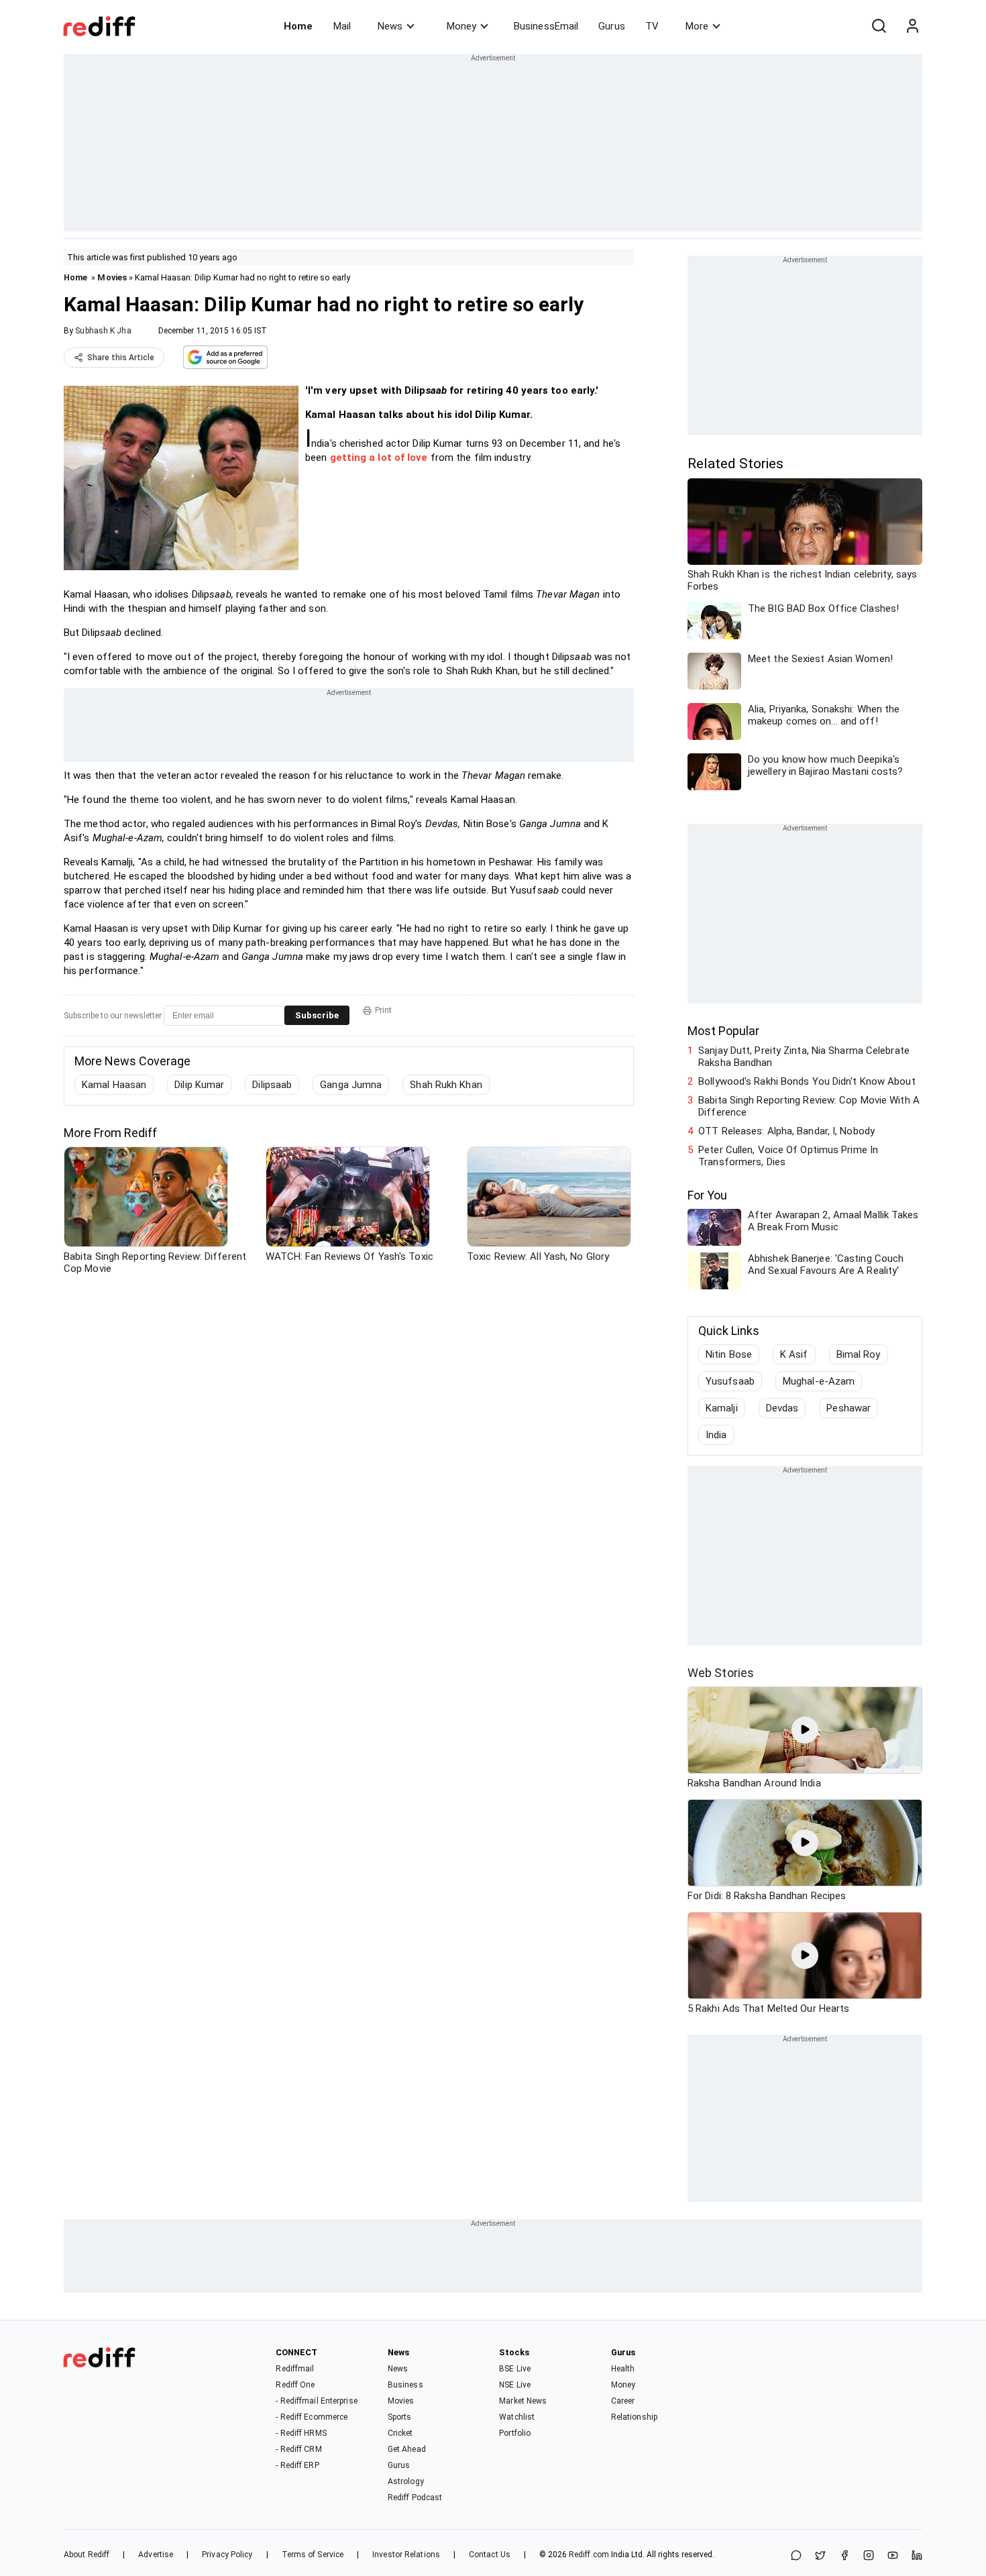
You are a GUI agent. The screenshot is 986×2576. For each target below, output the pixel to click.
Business (405, 2385)
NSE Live (515, 2385)
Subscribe (317, 1015)
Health (623, 2369)
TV (652, 26)
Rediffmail (295, 2369)
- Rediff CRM (298, 2449)
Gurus (612, 26)
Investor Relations (406, 2555)
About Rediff (87, 2555)
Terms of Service (313, 2555)
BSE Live (515, 2369)
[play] (805, 1730)
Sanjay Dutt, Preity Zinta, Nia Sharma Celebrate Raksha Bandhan (804, 1057)
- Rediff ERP (297, 2465)
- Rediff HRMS (301, 2433)
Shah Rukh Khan (446, 1085)
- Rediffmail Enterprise (316, 2401)
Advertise (156, 2555)
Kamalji (722, 1408)
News (390, 26)
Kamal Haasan (114, 1085)
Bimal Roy (859, 1354)
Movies (112, 277)
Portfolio (515, 2433)
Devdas (782, 1408)
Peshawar (848, 1408)
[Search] (879, 26)
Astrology (406, 2481)
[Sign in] (912, 26)
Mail (342, 26)
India (716, 1435)
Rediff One (295, 2385)
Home (298, 26)
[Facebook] (844, 2556)
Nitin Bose (729, 1354)
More (697, 26)
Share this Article (121, 358)
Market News (523, 2401)
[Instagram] (869, 2556)
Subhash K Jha (103, 331)
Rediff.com (589, 2555)
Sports (400, 2417)
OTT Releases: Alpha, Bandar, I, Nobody (786, 1131)
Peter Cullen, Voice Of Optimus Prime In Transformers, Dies (788, 1156)
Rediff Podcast (415, 2498)
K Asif (794, 1354)
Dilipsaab (272, 1085)
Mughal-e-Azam (819, 1381)
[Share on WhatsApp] (796, 2556)
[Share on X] (820, 2556)
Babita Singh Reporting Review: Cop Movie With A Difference (809, 1106)
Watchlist (517, 2417)
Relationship (634, 2417)
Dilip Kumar (199, 1085)
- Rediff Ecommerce (312, 2417)
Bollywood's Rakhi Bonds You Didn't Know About (807, 1081)
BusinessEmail (546, 26)
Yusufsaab (730, 1381)
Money (461, 26)
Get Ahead (407, 2449)
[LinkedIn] (917, 2556)
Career (623, 2401)
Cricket (400, 2433)
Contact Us (490, 2555)
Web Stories (721, 1673)
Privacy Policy (227, 2555)
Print (383, 1010)
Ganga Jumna (351, 1085)
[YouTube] (893, 2556)
